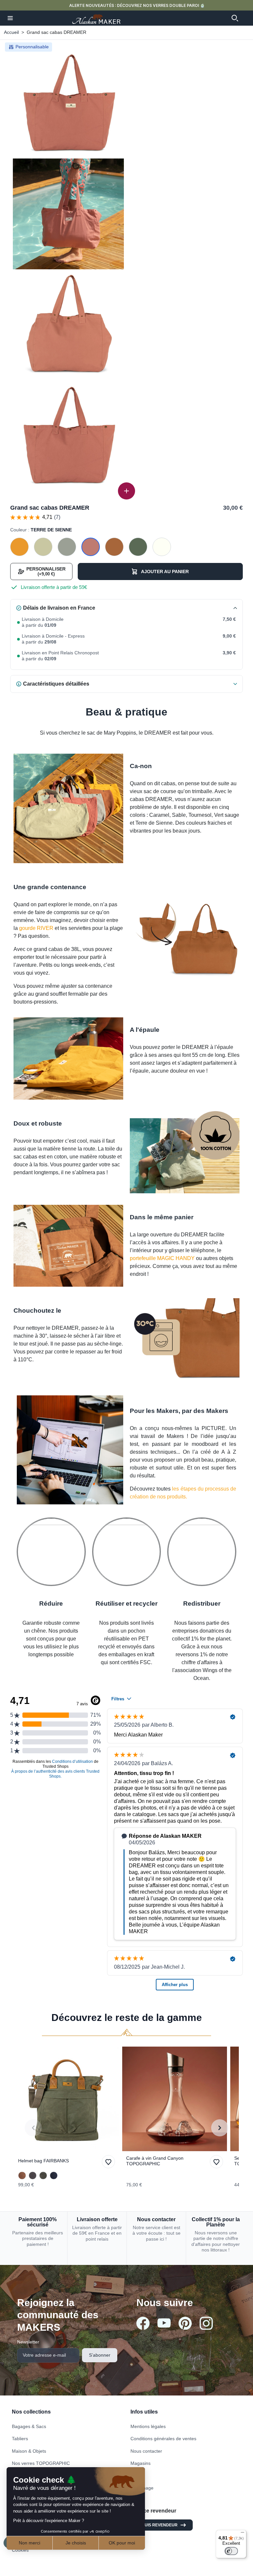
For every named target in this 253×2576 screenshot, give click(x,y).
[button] (10, 18)
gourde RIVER (36, 928)
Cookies (20, 2550)
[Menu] (242, 2534)
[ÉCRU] (162, 547)
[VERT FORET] (138, 547)
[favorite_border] (67, 2099)
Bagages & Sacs (29, 2426)
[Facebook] (143, 2323)
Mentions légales (148, 2426)
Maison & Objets (29, 2451)
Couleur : (41, 530)
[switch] (231, 2551)
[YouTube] (164, 2323)
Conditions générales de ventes (163, 2439)
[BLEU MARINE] (54, 2175)
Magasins (141, 2463)
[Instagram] (206, 2323)
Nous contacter (146, 2451)
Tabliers (20, 2439)
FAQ (135, 2476)
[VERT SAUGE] (67, 547)
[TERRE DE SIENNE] (91, 547)
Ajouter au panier (165, 571)
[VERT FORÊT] (43, 2175)
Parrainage (142, 2488)
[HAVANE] (22, 2175)
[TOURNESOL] (19, 547)
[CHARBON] (33, 2175)
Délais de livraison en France (59, 608)
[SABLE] (43, 547)
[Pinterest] (185, 2323)
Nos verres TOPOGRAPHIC (41, 2463)
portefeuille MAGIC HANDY (162, 1258)
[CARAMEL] (114, 547)
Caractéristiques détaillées (56, 684)
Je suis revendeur (157, 2525)
